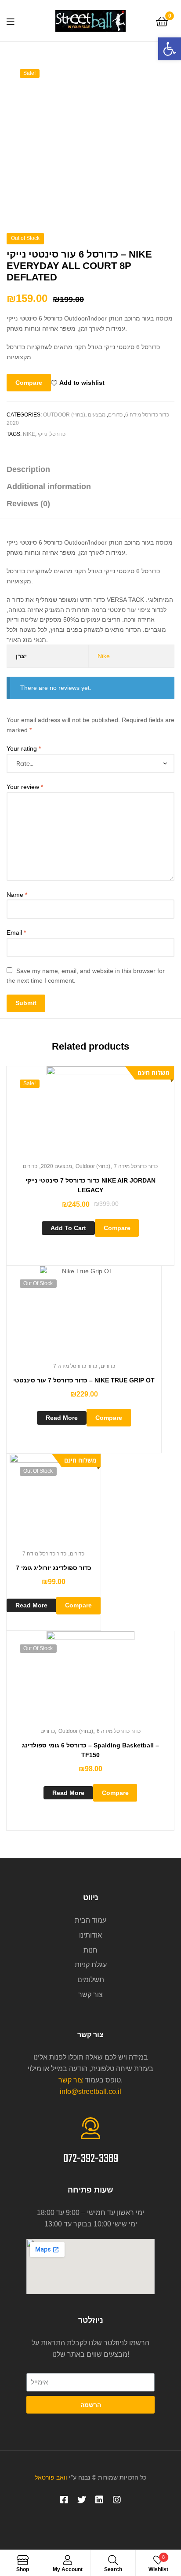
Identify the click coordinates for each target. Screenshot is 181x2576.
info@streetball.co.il (90, 2091)
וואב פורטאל (51, 2477)
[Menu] (13, 21)
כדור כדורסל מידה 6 (147, 415)
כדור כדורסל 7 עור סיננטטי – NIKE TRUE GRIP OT (84, 1380)
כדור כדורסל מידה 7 (136, 1166)
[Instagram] (117, 2500)
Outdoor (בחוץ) (64, 415)
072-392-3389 (91, 2159)
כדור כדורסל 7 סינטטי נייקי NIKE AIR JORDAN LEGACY (90, 1185)
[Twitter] (82, 2500)
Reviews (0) (28, 504)
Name (17, 895)
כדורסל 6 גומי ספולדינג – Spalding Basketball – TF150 (90, 1750)
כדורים (115, 415)
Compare (29, 383)
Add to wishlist (82, 383)
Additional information (49, 486)
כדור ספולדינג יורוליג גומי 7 (54, 1568)
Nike (29, 434)
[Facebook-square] (64, 2500)
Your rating (24, 748)
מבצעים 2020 (56, 1166)
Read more (62, 1418)
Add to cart (68, 1228)
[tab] (90, 470)
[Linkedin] (99, 2500)
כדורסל (58, 434)
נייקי (42, 434)
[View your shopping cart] (162, 21)
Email (16, 932)
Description (28, 469)
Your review (25, 787)
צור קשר (71, 2080)
